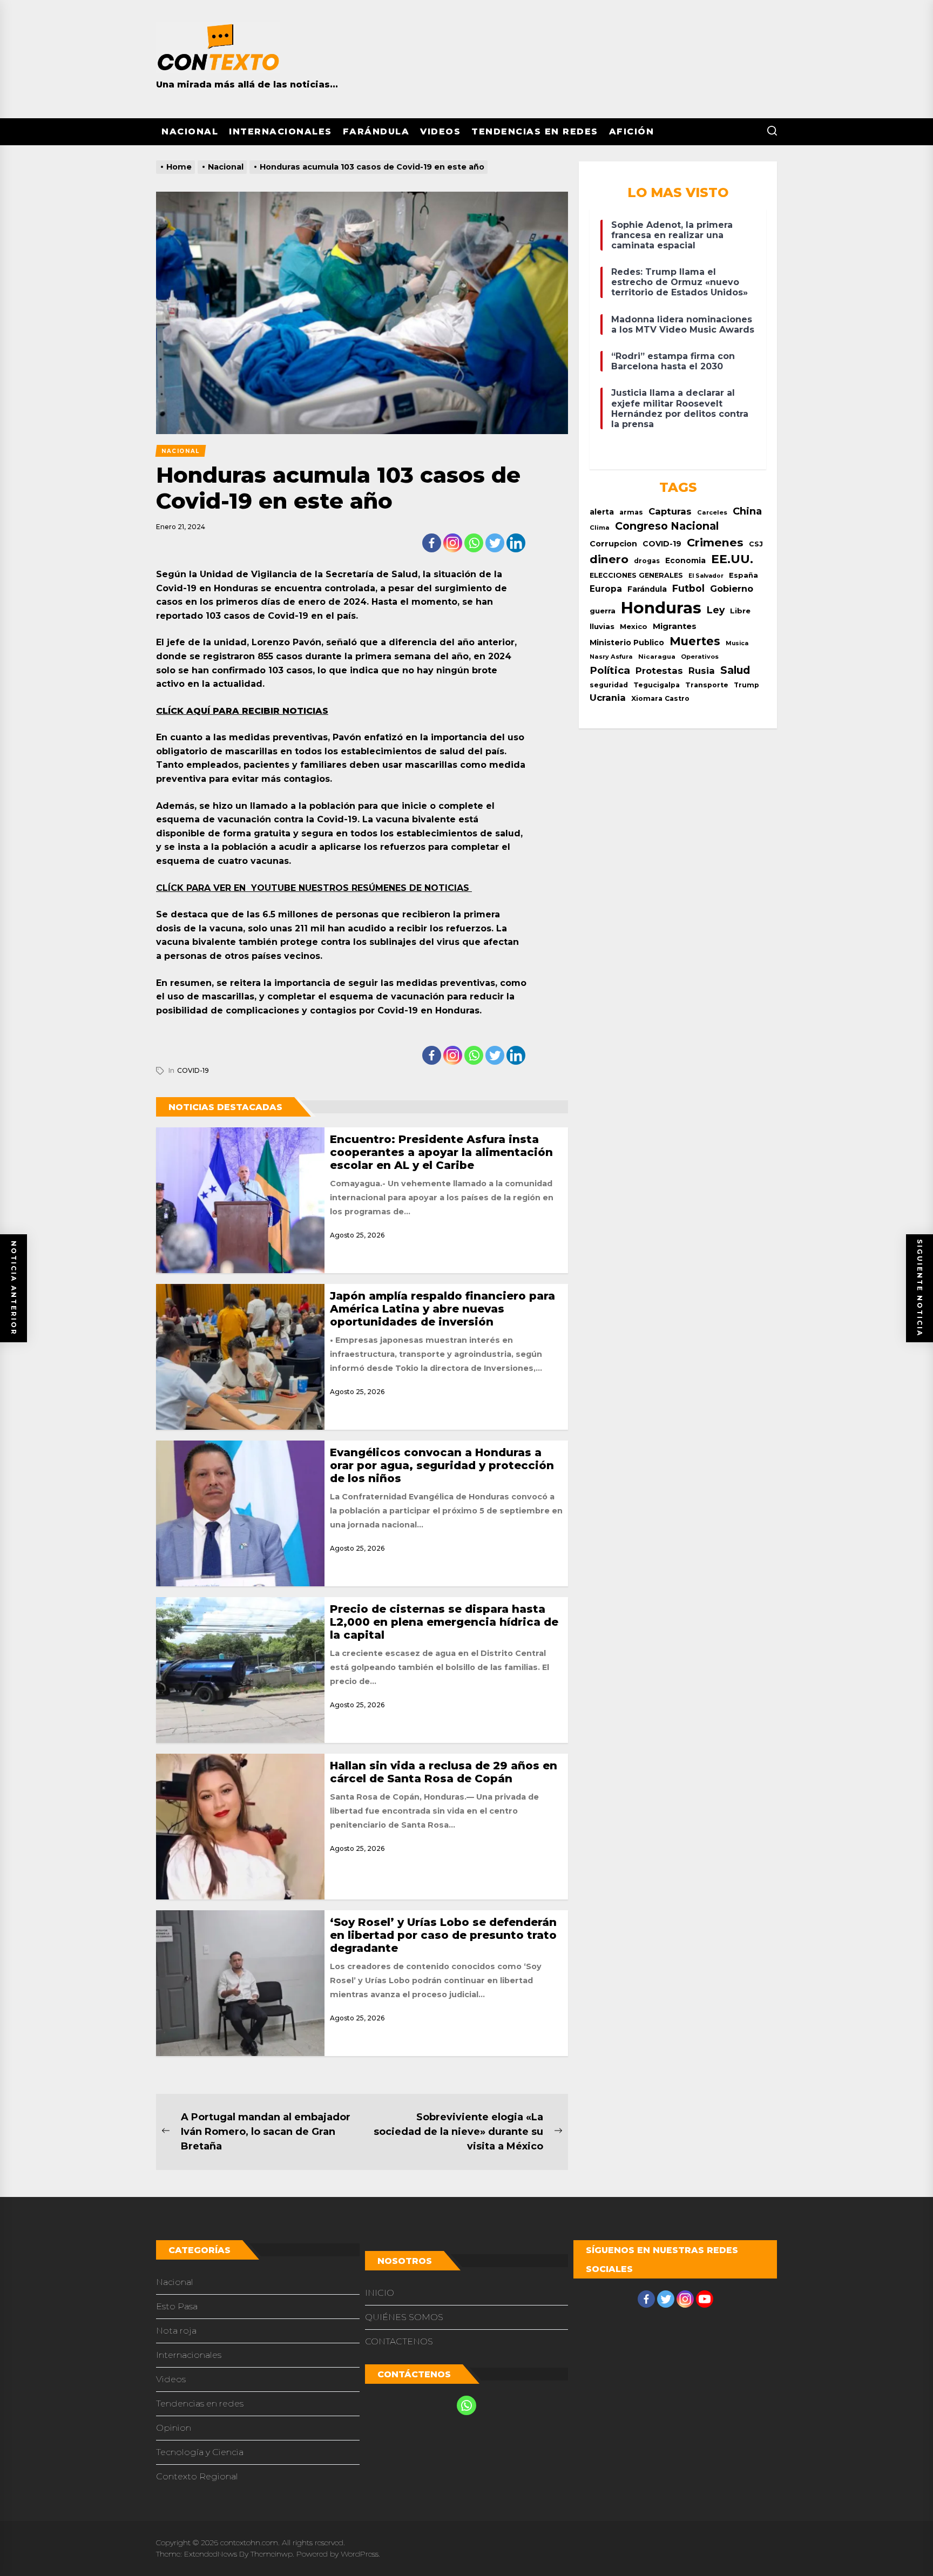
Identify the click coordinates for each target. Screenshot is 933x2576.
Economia (685, 560)
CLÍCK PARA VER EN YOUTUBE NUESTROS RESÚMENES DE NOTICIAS (314, 888)
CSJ (756, 544)
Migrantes (675, 626)
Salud (735, 670)
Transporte (707, 685)
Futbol (688, 588)
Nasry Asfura (611, 657)
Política (610, 670)
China (747, 511)
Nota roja (176, 2331)
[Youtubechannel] (705, 2299)
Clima (600, 528)
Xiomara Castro (660, 698)
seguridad (609, 685)
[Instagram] (453, 543)
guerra (603, 611)
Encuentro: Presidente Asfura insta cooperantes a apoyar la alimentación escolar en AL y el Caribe (441, 1152)
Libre (740, 611)
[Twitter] (495, 543)
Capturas (670, 511)
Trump (746, 685)
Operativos (700, 657)
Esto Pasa (177, 2306)
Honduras (661, 608)
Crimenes (715, 542)
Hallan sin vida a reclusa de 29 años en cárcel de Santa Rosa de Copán (444, 1772)
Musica (737, 643)
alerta (602, 512)
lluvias (602, 626)
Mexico (634, 626)
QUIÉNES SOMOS (404, 2317)
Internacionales (280, 131)
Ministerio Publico (627, 643)
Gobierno (732, 589)
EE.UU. (732, 559)
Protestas (659, 671)
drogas (647, 561)
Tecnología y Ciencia (200, 2452)
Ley (716, 610)
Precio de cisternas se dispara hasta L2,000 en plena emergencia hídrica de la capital (444, 1622)
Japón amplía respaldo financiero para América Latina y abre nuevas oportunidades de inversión (442, 1309)
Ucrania (608, 698)
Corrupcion (613, 544)
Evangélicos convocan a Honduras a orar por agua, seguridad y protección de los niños (442, 1465)
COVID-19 (193, 1070)
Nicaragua (657, 657)
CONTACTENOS (399, 2341)
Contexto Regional (197, 2476)
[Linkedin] (516, 543)
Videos (440, 131)
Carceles (712, 512)
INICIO (380, 2293)
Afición (632, 131)
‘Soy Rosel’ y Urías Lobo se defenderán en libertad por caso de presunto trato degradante (443, 1935)
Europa (606, 589)
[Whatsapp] (474, 543)
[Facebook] (432, 543)
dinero (609, 559)
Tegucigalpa (657, 685)
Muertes (695, 641)
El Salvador (706, 576)
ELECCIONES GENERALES (636, 575)
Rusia (702, 671)
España (743, 575)
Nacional (190, 131)
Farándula (376, 131)
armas (631, 512)
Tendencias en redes (535, 131)
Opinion (174, 2428)
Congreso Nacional (667, 526)
